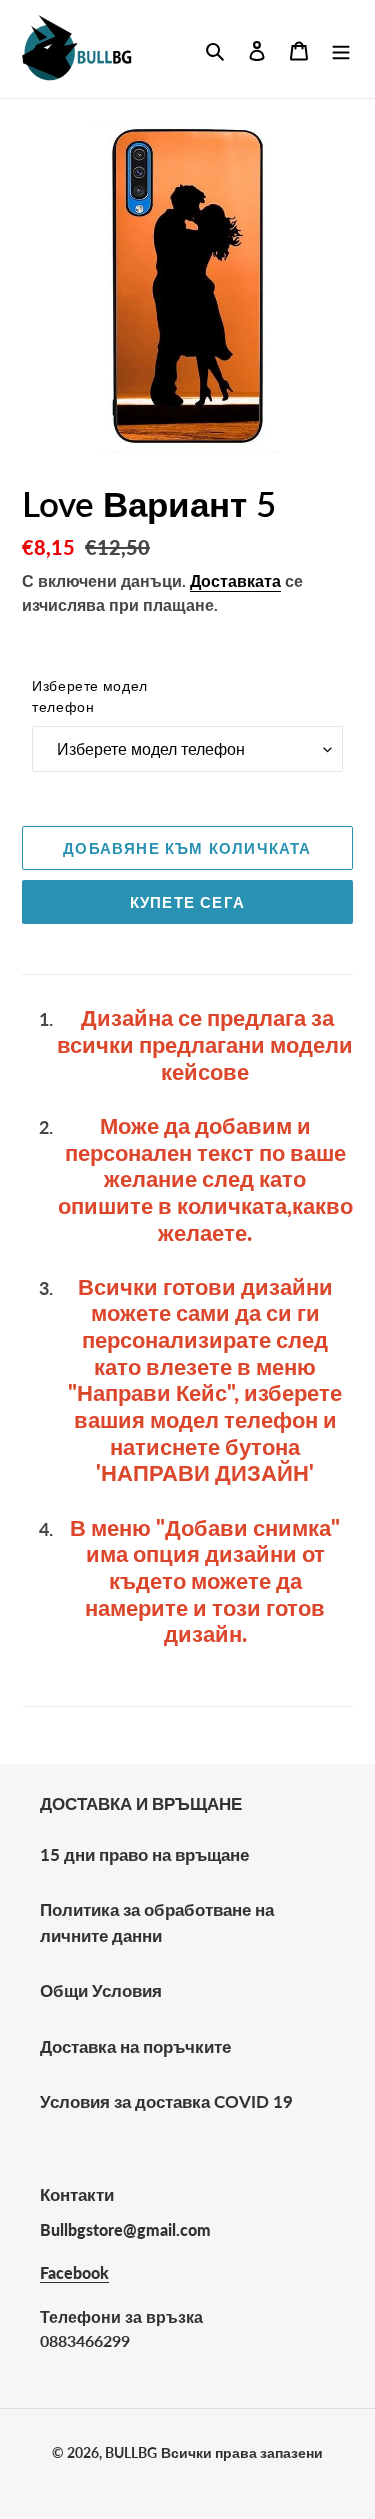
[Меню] (341, 49)
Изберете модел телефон (90, 696)
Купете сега (187, 902)
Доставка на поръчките (135, 2046)
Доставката (235, 580)
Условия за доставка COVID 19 (166, 2101)
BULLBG (131, 2452)
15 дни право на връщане (144, 1854)
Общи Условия (101, 1990)
